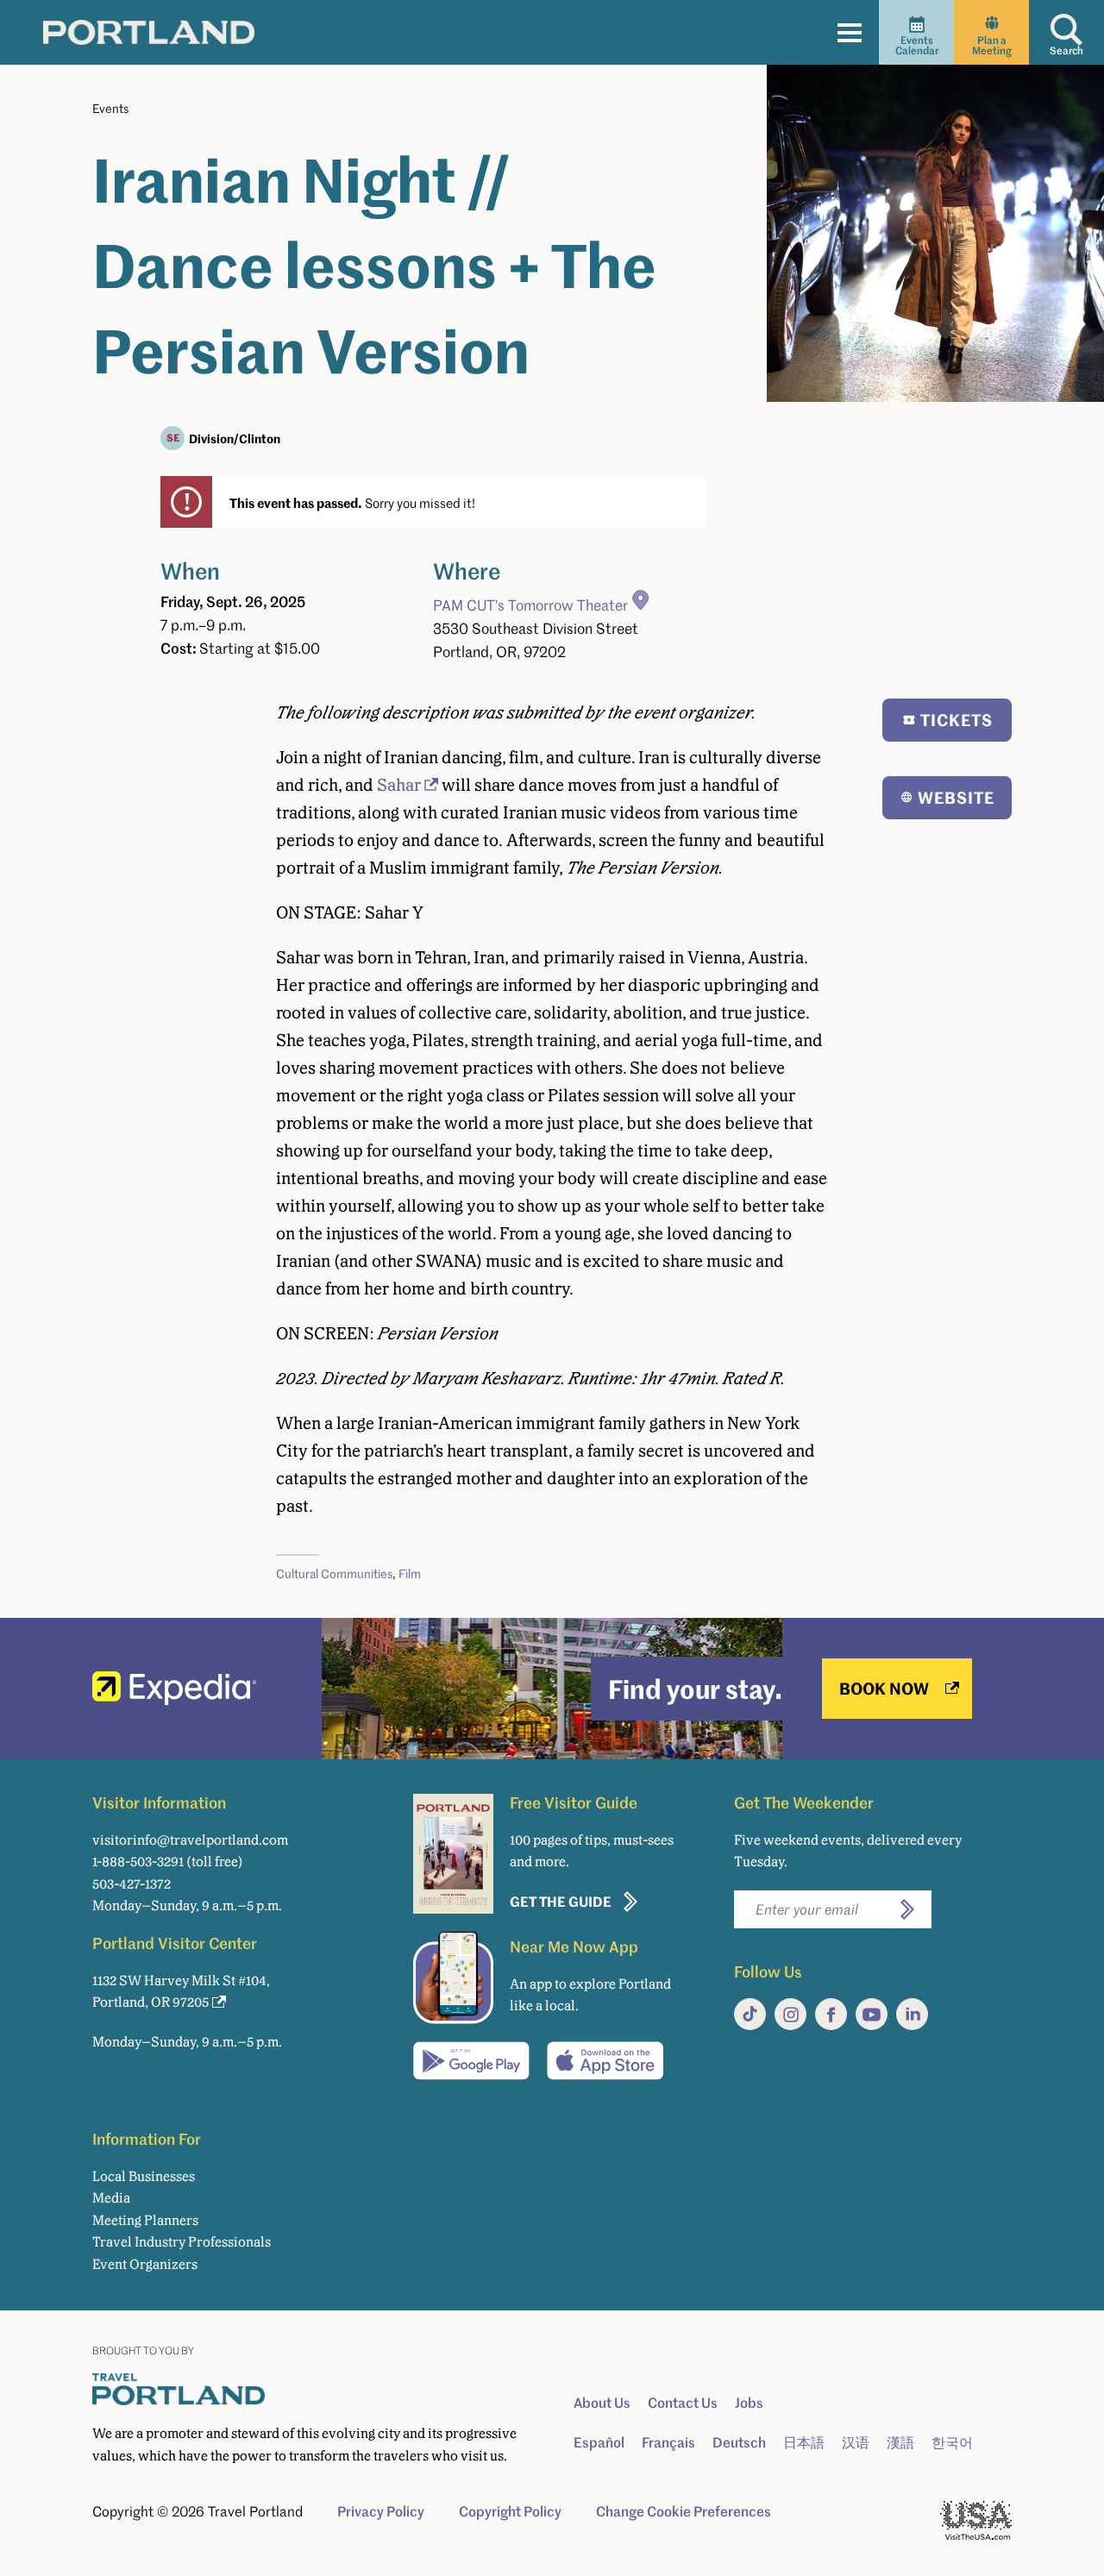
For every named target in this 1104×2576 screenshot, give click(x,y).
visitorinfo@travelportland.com (190, 1840)
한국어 (952, 2442)
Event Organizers (145, 2264)
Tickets (957, 720)
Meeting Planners (145, 2220)
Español (599, 2442)
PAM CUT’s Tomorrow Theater (530, 605)
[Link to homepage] (149, 32)
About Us (602, 2403)
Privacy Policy (381, 2511)
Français (668, 2442)
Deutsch (739, 2442)
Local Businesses (144, 2176)
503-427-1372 (132, 1884)
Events (110, 108)
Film (410, 1573)
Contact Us (683, 2403)
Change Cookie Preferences (684, 2511)
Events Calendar (917, 45)
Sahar (399, 785)
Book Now (884, 1688)
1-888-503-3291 (138, 1861)
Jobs (749, 2403)
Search (1066, 50)
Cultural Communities (334, 1573)
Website (956, 797)
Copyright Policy (510, 2511)
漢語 (900, 2442)
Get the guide (561, 1901)
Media (111, 2198)
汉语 (856, 2442)
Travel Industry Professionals (182, 2242)
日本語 (804, 2442)
